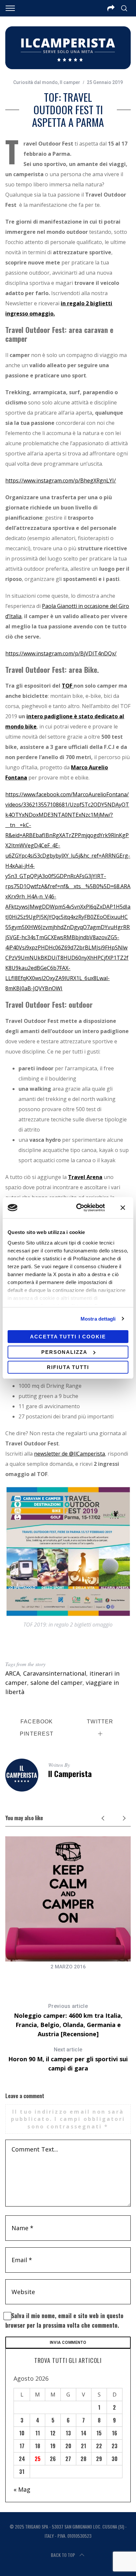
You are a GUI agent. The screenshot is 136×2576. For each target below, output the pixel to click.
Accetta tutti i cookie (68, 1337)
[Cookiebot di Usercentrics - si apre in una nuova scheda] (79, 1208)
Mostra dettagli (98, 1319)
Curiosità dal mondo (35, 82)
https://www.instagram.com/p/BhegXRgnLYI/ (61, 480)
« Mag (22, 2489)
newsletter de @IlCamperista (69, 1454)
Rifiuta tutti (68, 1367)
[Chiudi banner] (123, 1208)
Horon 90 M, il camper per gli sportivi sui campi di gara (68, 2059)
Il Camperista (70, 1773)
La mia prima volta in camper (68, 1976)
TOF (68, 686)
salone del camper (56, 1683)
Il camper (70, 82)
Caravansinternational (55, 1673)
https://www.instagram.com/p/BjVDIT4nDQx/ (61, 653)
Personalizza (64, 1352)
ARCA (13, 1673)
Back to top (63, 2555)
